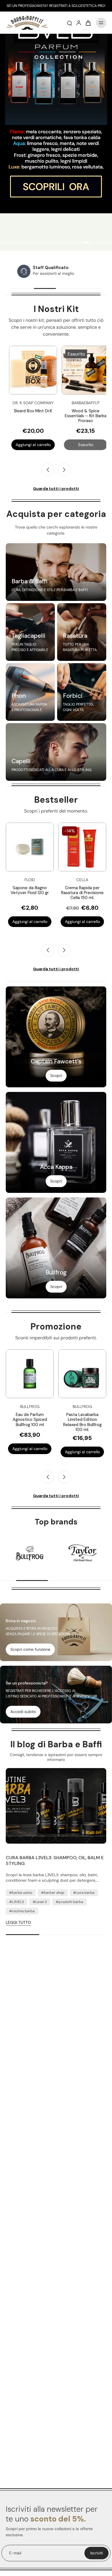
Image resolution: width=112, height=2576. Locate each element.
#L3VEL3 (17, 1902)
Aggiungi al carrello (30, 922)
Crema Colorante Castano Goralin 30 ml (30, 890)
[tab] (22, 243)
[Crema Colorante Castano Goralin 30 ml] (30, 847)
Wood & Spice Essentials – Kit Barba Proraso (35, 416)
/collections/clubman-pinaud (27, 36)
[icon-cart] (88, 23)
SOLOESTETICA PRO (88, 6)
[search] (69, 23)
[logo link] (30, 1553)
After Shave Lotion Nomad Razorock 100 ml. (82, 893)
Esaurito (35, 445)
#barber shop (53, 1893)
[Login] (79, 23)
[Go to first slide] (64, 1477)
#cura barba (84, 1893)
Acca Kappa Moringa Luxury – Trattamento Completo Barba (88, 416)
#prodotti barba (69, 1902)
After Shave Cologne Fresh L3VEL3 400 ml (82, 1417)
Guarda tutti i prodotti (56, 488)
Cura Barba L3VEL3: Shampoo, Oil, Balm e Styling (55, 1861)
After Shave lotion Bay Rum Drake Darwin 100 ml (30, 1420)
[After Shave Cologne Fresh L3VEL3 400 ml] (82, 1374)
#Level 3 (40, 1902)
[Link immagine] (56, 572)
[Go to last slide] (48, 470)
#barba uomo (21, 1893)
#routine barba (22, 1911)
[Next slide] (64, 470)
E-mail (15, 2553)
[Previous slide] (48, 950)
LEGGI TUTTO (18, 1922)
